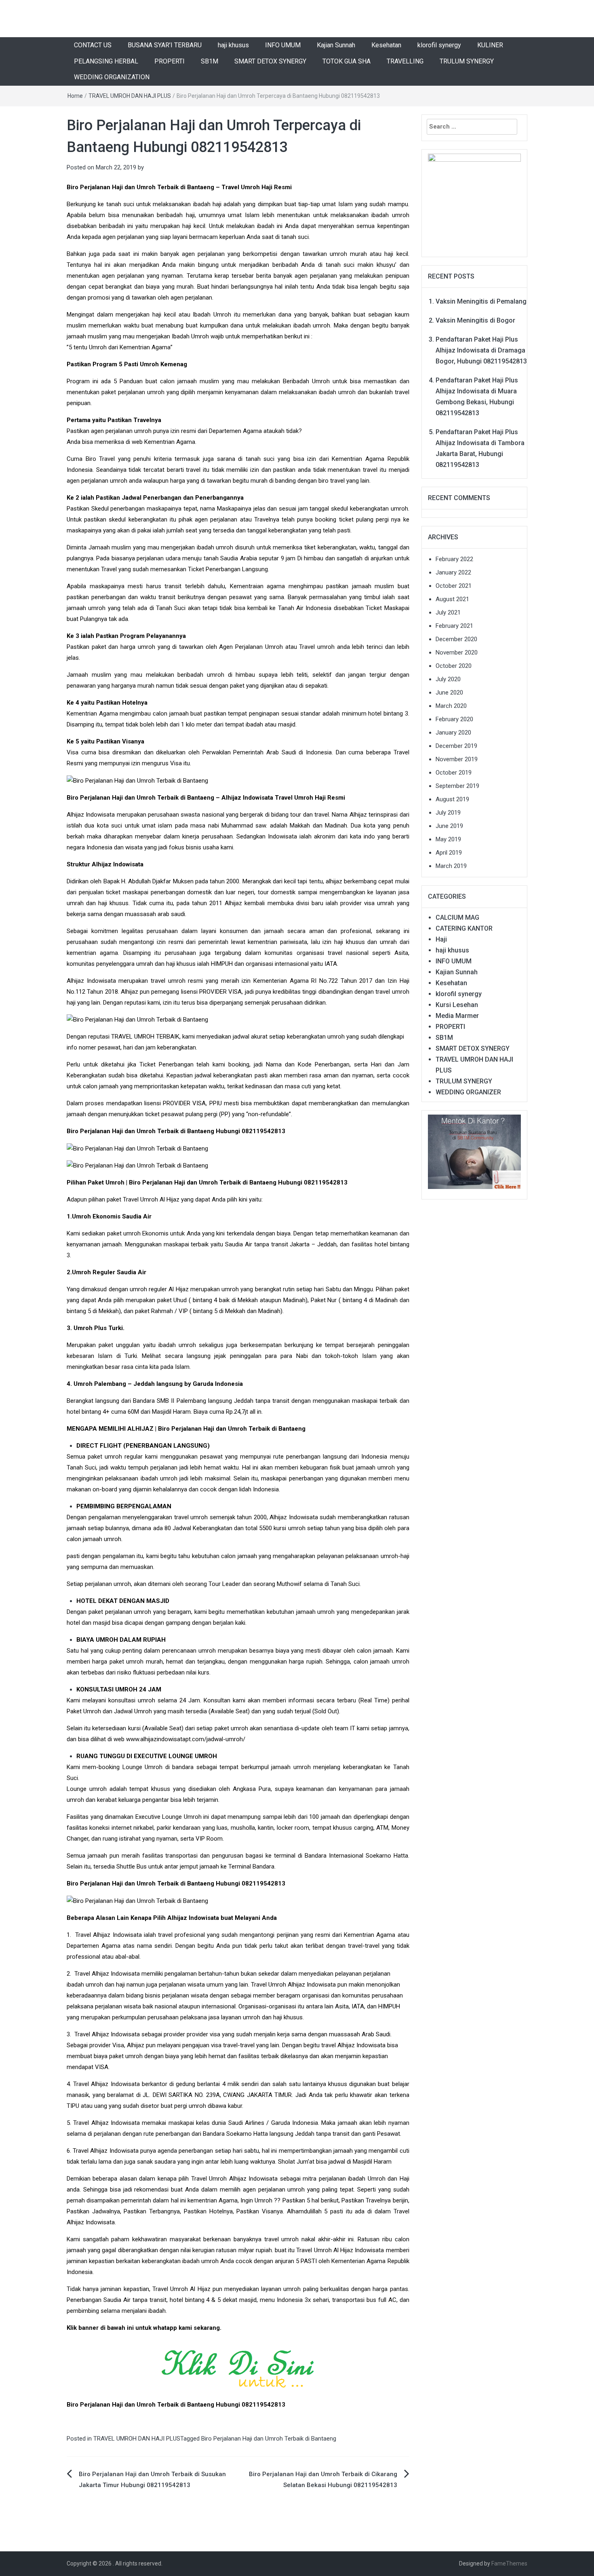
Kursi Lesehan (457, 1005)
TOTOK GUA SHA (346, 61)
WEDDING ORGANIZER (468, 1092)
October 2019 (454, 773)
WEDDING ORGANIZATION (112, 77)
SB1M (210, 61)
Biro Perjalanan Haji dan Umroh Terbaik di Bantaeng (269, 2439)
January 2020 (453, 733)
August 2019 (452, 799)
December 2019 (456, 746)
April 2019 (449, 853)
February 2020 (454, 719)
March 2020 (451, 706)
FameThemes (509, 2563)
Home (75, 96)
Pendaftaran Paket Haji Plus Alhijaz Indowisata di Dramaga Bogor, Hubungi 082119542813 (481, 350)
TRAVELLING (405, 61)
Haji (441, 939)
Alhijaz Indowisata (91, 981)
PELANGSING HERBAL (106, 61)
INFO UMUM (283, 45)
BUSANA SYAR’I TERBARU (165, 45)
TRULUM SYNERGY (467, 61)
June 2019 (449, 826)
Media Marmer (457, 1016)
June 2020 (449, 693)
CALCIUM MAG (457, 917)
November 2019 (457, 759)
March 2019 (451, 866)
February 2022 (454, 559)
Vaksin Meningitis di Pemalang (481, 301)
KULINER (490, 45)
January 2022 (453, 572)
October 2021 (454, 586)
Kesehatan (386, 45)
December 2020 (456, 639)
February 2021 (454, 626)
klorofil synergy (439, 45)
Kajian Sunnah (336, 45)
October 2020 (454, 666)
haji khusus (233, 45)
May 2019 (448, 839)
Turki (131, 1356)
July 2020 (448, 679)
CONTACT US (93, 45)
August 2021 (452, 599)
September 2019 (457, 786)
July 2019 (448, 813)
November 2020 (457, 652)
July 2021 (448, 612)
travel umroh (168, 981)
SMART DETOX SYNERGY (270, 61)
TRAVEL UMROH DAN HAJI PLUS (130, 96)
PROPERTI (170, 61)
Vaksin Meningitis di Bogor (475, 320)
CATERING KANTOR (464, 928)
